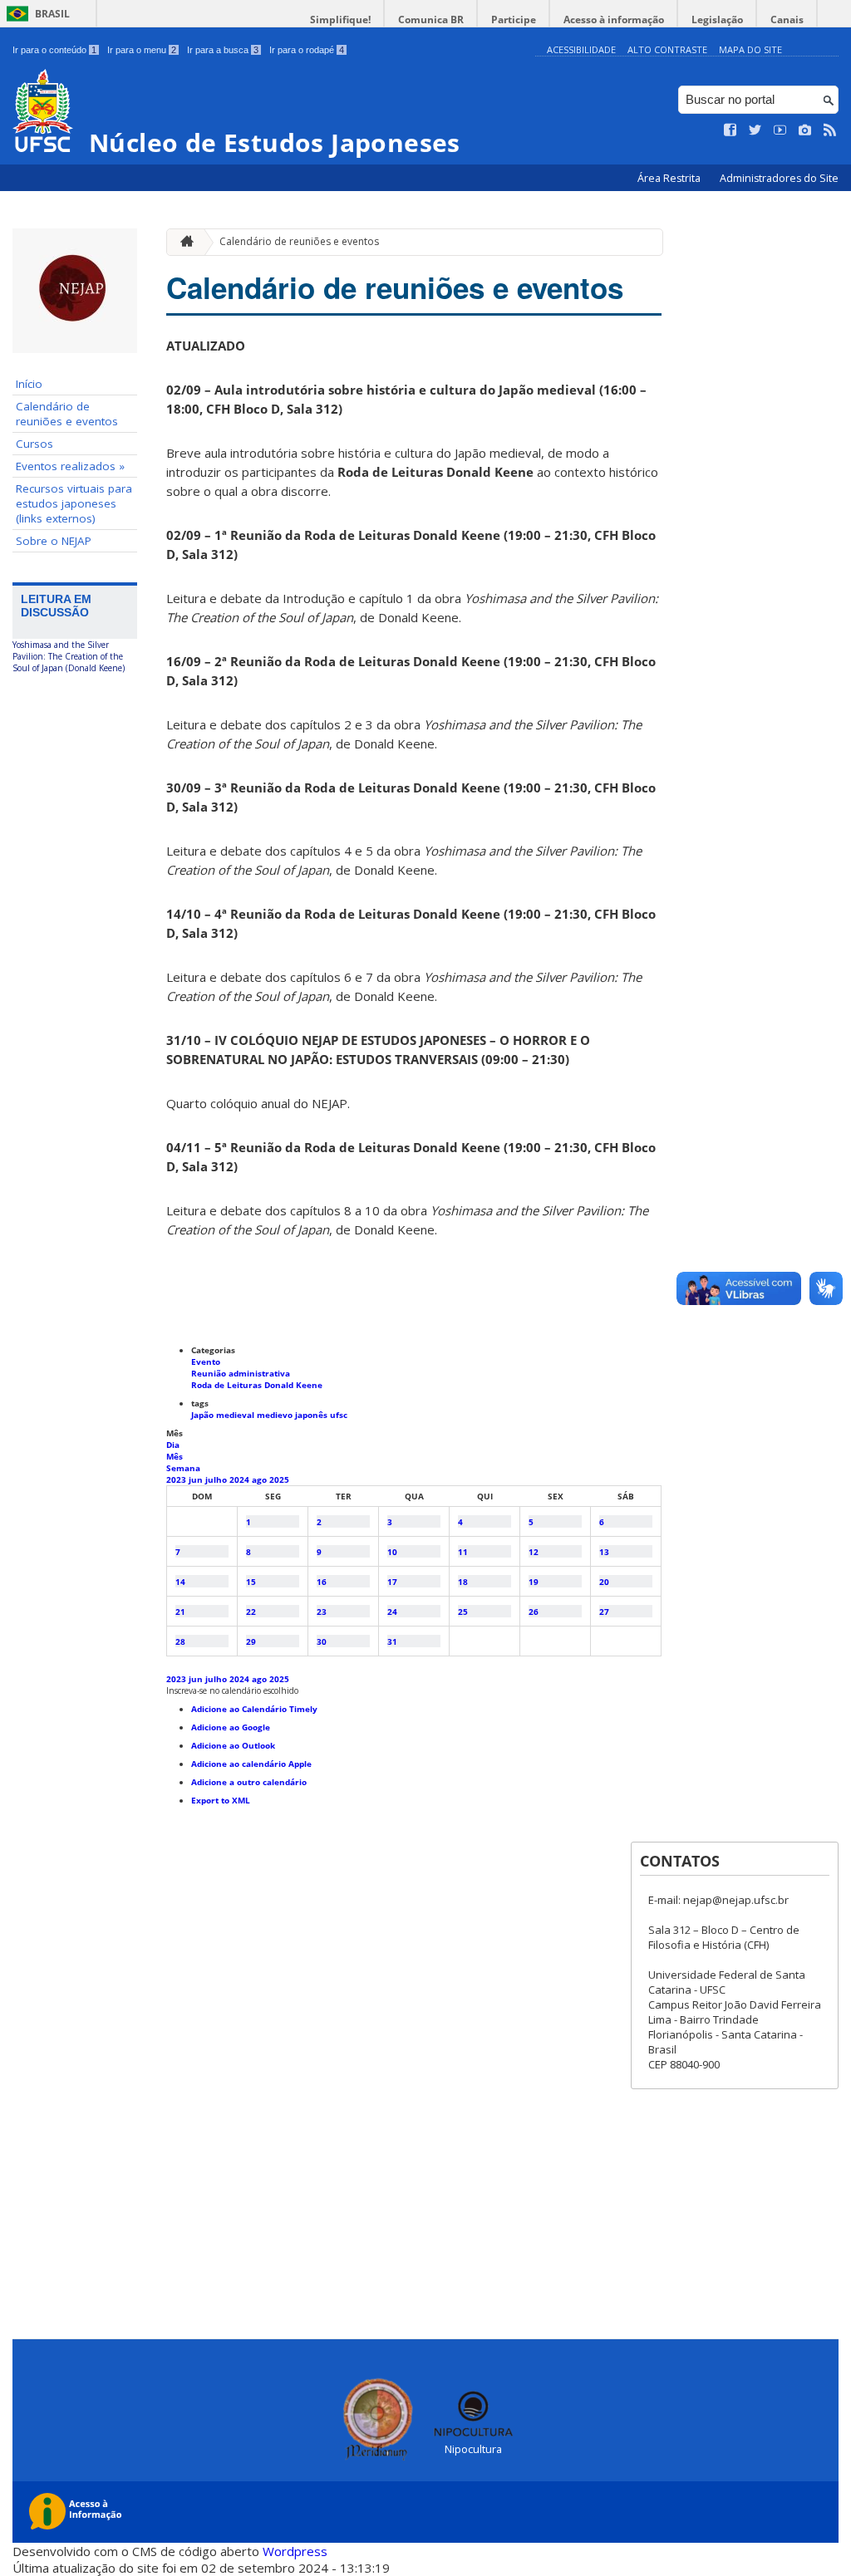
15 (251, 1582)
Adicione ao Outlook (233, 1745)
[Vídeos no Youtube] (780, 130)
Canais (787, 20)
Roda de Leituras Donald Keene (257, 1385)
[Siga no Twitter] (755, 130)
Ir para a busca (223, 50)
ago (261, 1479)
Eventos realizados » (70, 466)
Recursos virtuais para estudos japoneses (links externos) (74, 503)
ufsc (339, 1415)
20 (604, 1582)
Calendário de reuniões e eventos (67, 414)
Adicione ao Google (231, 1727)
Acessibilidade (581, 49)
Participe (514, 20)
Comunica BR (431, 20)
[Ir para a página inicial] (183, 242)
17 (392, 1582)
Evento (206, 1362)
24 (392, 1612)
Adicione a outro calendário (249, 1782)
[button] (232, 1690)
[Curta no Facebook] (730, 130)
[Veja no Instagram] (805, 130)
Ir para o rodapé (307, 50)
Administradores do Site (779, 178)
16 (322, 1582)
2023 (177, 1479)
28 (180, 1641)
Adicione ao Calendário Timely (254, 1709)
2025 (279, 1479)
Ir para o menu (142, 50)
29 (251, 1641)
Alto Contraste (667, 49)
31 (392, 1641)
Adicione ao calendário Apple (251, 1764)
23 (322, 1612)
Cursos (34, 444)
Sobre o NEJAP (54, 541)
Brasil (52, 14)
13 (604, 1552)
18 (463, 1582)
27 (604, 1612)
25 (463, 1612)
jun (197, 1479)
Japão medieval (224, 1415)
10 (392, 1552)
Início (29, 384)
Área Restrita (670, 178)
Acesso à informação (614, 20)
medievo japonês (293, 1415)
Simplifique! (340, 20)
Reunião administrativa (241, 1373)
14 (180, 1582)
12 (534, 1552)
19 (534, 1582)
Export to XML (221, 1800)
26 (534, 1612)
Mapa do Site (750, 49)
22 (251, 1612)
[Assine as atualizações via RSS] (830, 130)
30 (322, 1641)
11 (463, 1552)
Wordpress (295, 2551)
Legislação (717, 20)
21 (180, 1612)
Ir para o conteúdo (54, 50)
